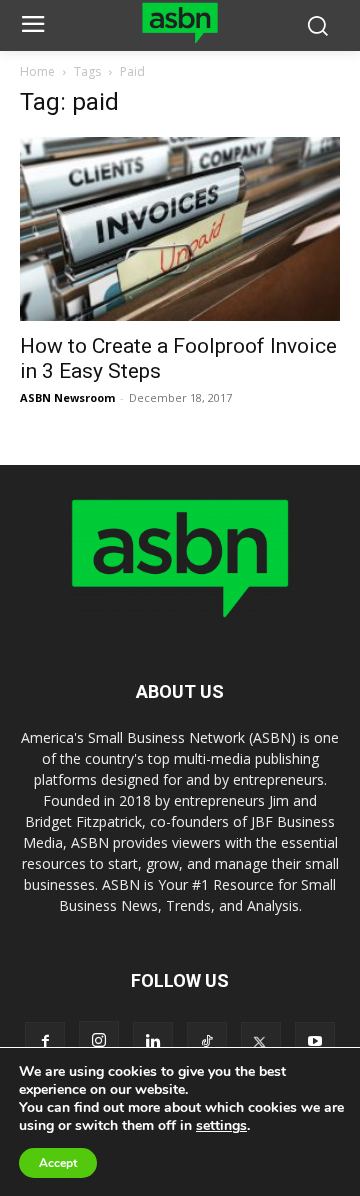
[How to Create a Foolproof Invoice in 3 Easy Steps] (180, 229)
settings (221, 1126)
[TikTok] (207, 1042)
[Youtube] (315, 1042)
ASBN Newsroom (67, 397)
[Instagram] (99, 1041)
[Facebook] (45, 1042)
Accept (58, 1163)
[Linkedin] (153, 1042)
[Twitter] (261, 1042)
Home (37, 71)
